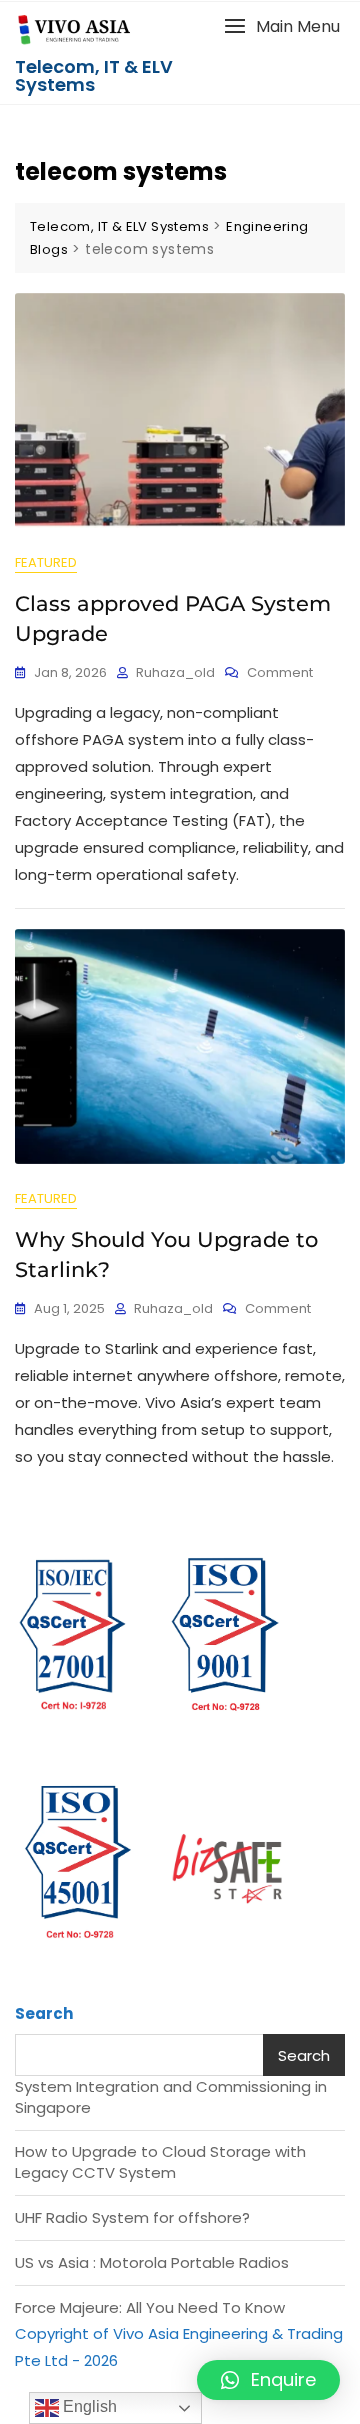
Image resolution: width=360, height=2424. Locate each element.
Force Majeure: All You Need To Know (150, 2307)
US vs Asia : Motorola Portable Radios (152, 2262)
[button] (282, 26)
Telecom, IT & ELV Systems (94, 75)
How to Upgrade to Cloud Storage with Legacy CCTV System (160, 2162)
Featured (46, 562)
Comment (280, 672)
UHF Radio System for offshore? (132, 2217)
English (88, 2406)
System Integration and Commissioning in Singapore (171, 2097)
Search (44, 2013)
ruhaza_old (175, 672)
